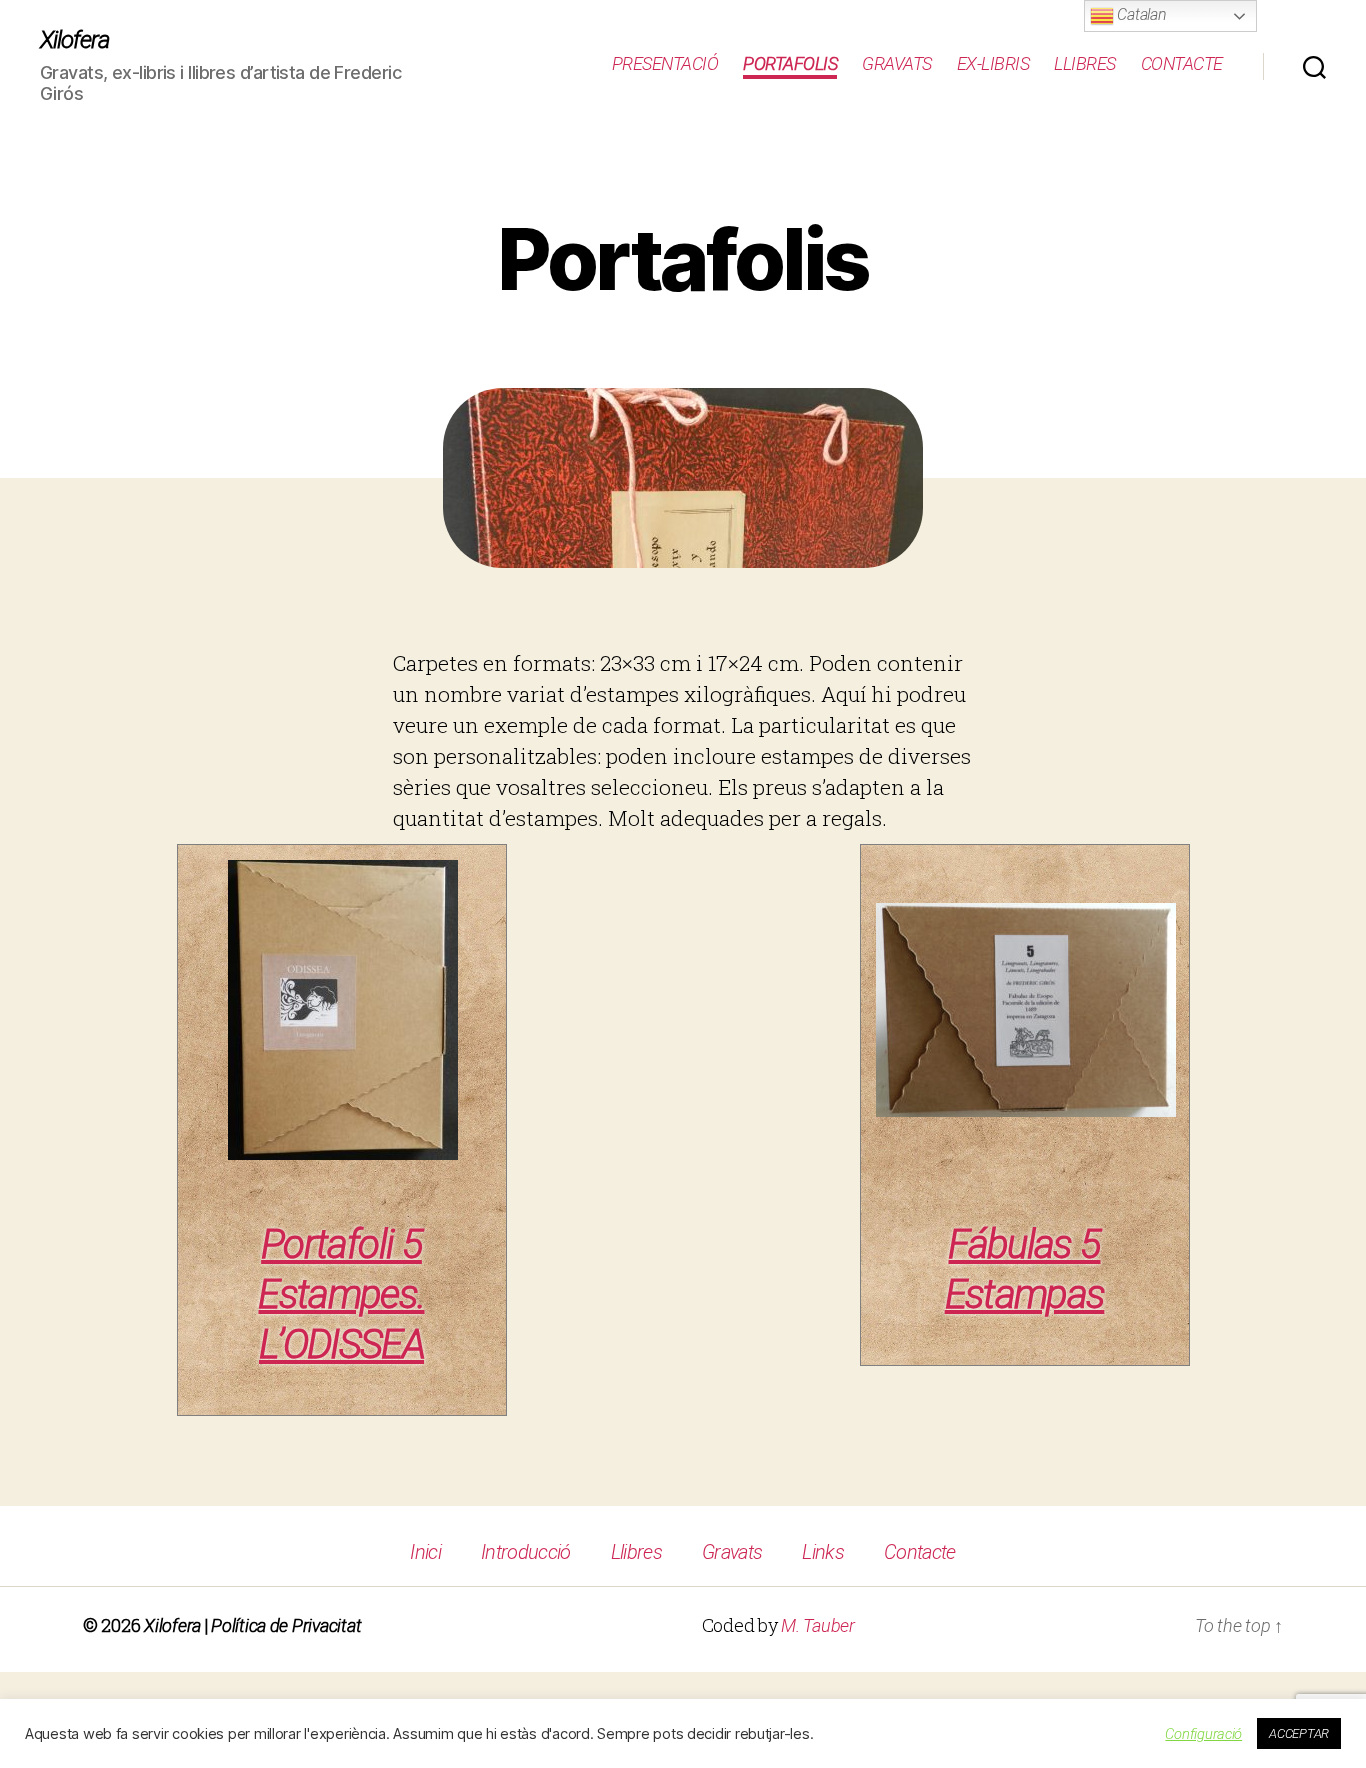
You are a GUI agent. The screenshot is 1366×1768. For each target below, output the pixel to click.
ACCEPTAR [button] (1299, 1733)
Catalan (1140, 14)
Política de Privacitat (286, 1625)
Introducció (526, 1552)
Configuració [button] (1203, 1734)
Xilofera (74, 40)
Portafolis (790, 63)
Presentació (665, 63)
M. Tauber (818, 1625)
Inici (425, 1552)
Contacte (1182, 63)
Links (823, 1552)
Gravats (897, 63)
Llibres (1085, 63)
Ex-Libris (993, 63)
